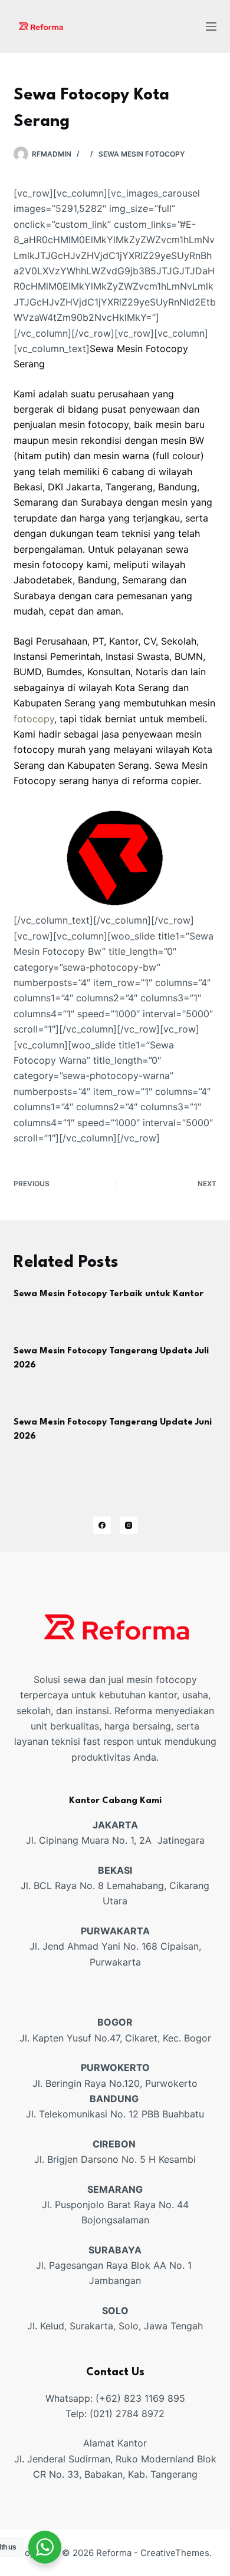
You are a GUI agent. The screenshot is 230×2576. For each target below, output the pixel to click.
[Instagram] (129, 1525)
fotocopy (34, 719)
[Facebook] (102, 1525)
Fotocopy (35, 781)
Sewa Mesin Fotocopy (142, 154)
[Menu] (211, 26)
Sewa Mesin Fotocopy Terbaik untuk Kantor (109, 1294)
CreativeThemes (175, 2553)
